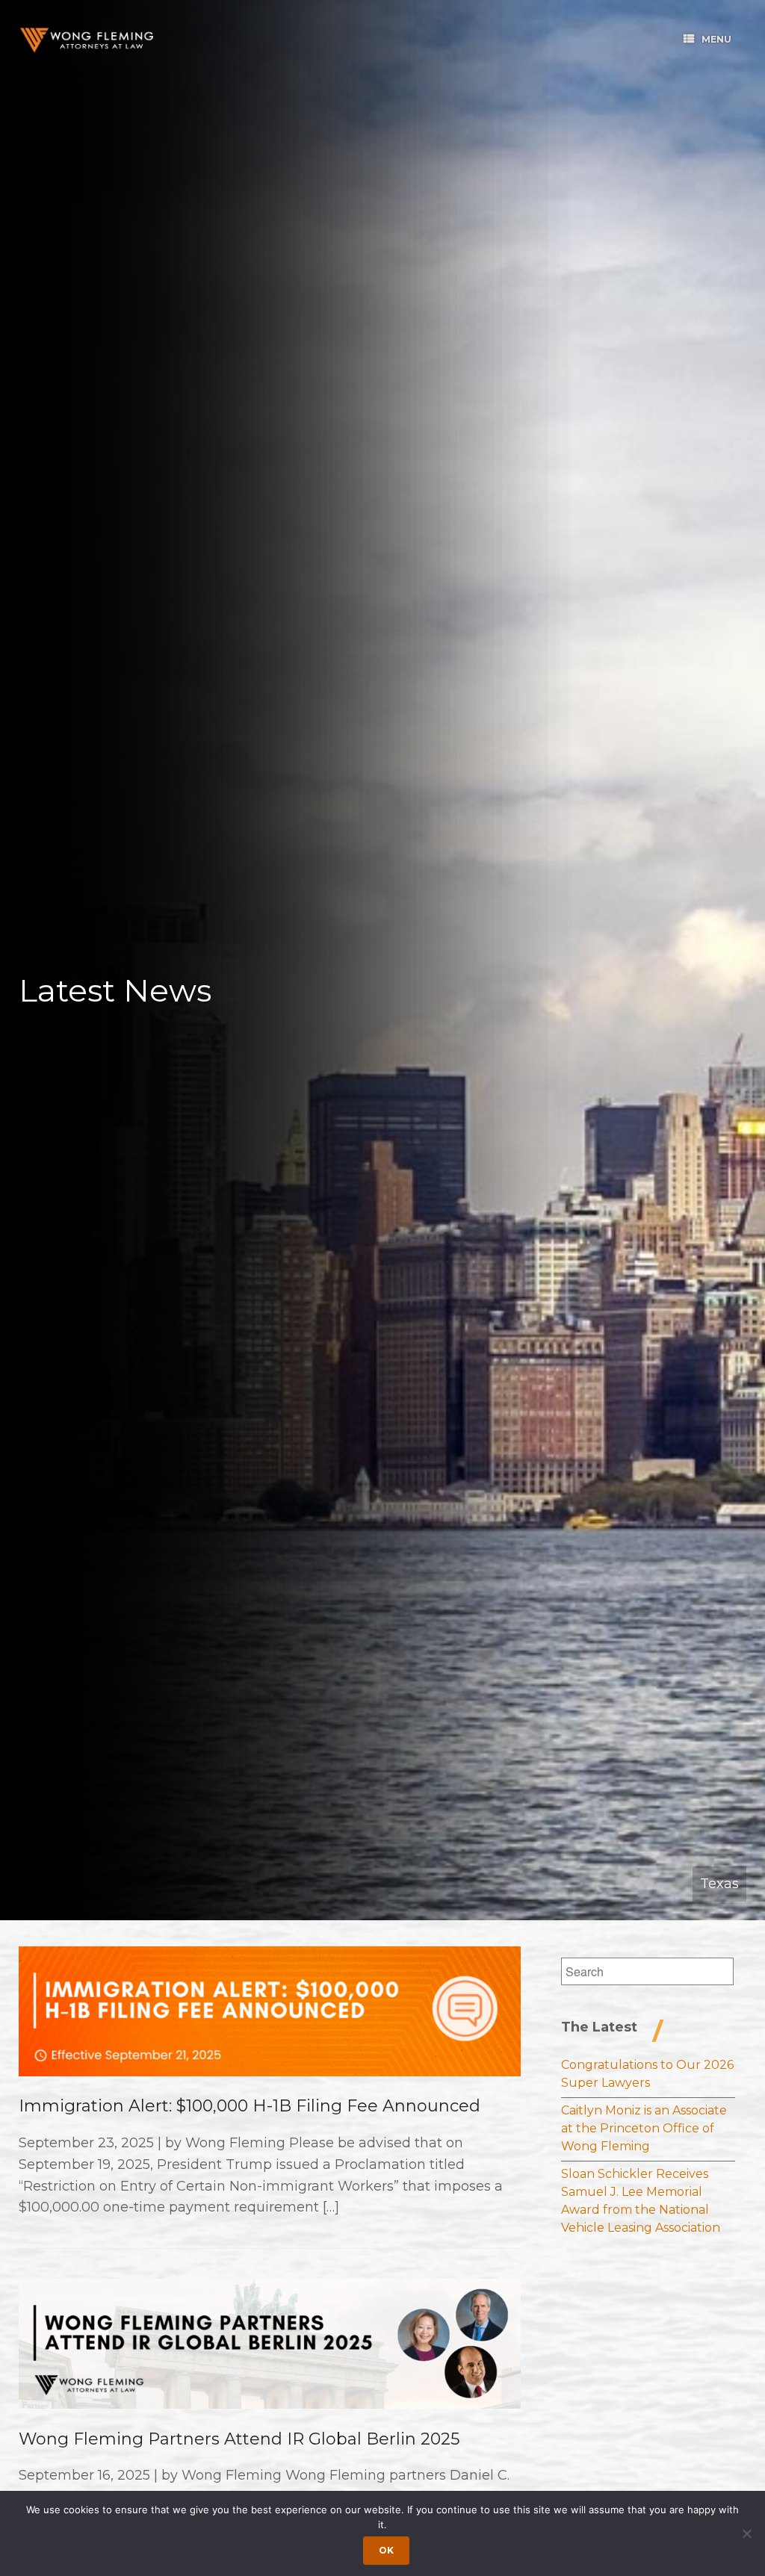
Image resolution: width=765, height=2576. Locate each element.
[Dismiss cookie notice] (746, 2533)
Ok (386, 2550)
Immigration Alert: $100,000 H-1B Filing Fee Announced (250, 2106)
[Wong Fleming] (86, 40)
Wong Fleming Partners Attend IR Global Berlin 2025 (239, 2439)
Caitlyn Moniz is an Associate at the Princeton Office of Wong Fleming (644, 2128)
